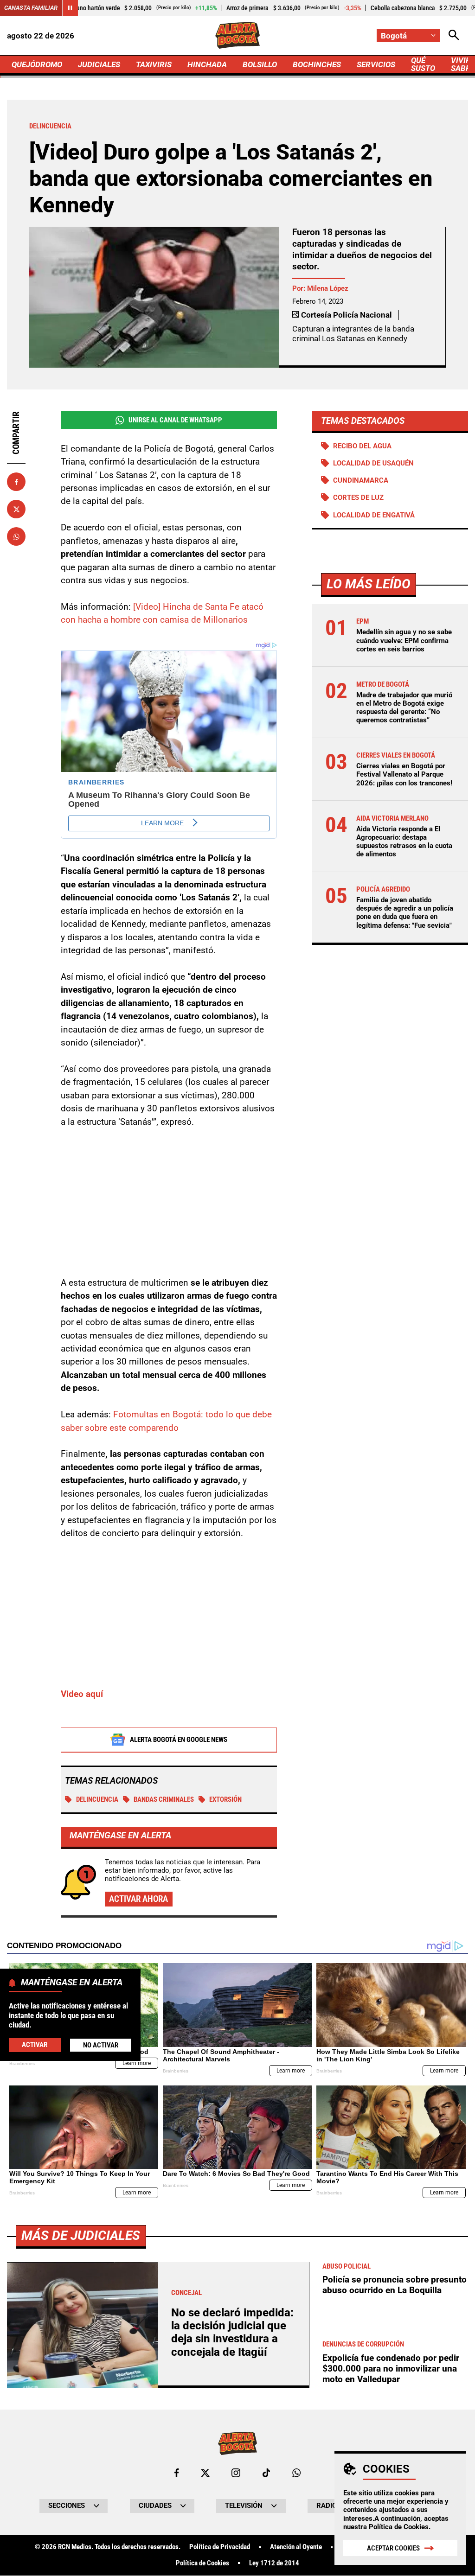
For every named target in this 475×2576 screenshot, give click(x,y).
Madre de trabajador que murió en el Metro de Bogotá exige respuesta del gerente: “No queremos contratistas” (404, 708)
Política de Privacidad (220, 2547)
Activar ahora (138, 1899)
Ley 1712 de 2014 (274, 2563)
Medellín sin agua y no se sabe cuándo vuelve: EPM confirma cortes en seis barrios (404, 640)
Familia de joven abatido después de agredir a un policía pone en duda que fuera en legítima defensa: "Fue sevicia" (405, 913)
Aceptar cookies (393, 2548)
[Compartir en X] (16, 509)
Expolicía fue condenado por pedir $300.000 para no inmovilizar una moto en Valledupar (391, 2368)
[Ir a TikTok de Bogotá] (266, 2473)
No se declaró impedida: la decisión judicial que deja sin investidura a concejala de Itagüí (232, 2332)
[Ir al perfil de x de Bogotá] (205, 2473)
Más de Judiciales (81, 2235)
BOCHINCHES (317, 64)
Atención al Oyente (296, 2547)
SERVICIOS (376, 64)
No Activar (101, 2045)
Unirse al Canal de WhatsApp (175, 420)
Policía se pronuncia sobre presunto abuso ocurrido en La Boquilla (395, 2285)
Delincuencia (97, 1799)
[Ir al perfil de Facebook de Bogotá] (177, 2473)
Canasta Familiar (31, 8)
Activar (35, 2045)
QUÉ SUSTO (423, 64)
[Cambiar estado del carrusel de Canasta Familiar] (70, 8)
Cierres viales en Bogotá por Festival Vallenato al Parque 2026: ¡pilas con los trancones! (404, 774)
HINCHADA (207, 64)
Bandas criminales (164, 1799)
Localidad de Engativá (374, 515)
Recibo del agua (362, 446)
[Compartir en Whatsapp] (16, 536)
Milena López (328, 288)
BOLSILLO (260, 64)
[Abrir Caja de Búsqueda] (454, 35)
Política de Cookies (399, 2527)
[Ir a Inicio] (237, 35)
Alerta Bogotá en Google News (179, 1740)
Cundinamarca (361, 480)
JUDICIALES (99, 64)
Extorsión (225, 1799)
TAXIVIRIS (154, 64)
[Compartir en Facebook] (16, 482)
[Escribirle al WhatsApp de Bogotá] (296, 2473)
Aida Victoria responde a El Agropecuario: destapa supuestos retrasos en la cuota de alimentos (404, 842)
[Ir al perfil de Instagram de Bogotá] (236, 2473)
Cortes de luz (358, 497)
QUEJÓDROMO (37, 64)
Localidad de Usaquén (373, 463)
